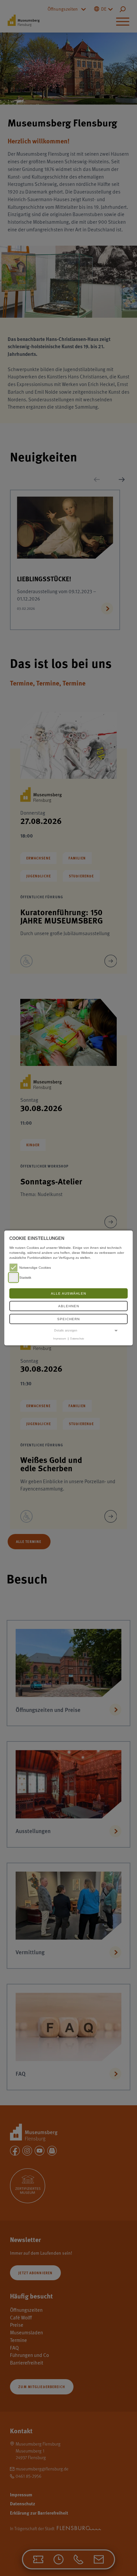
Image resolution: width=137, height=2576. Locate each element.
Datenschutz (77, 1338)
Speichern (68, 1319)
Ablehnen (69, 1306)
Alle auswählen (68, 1293)
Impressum (60, 1338)
